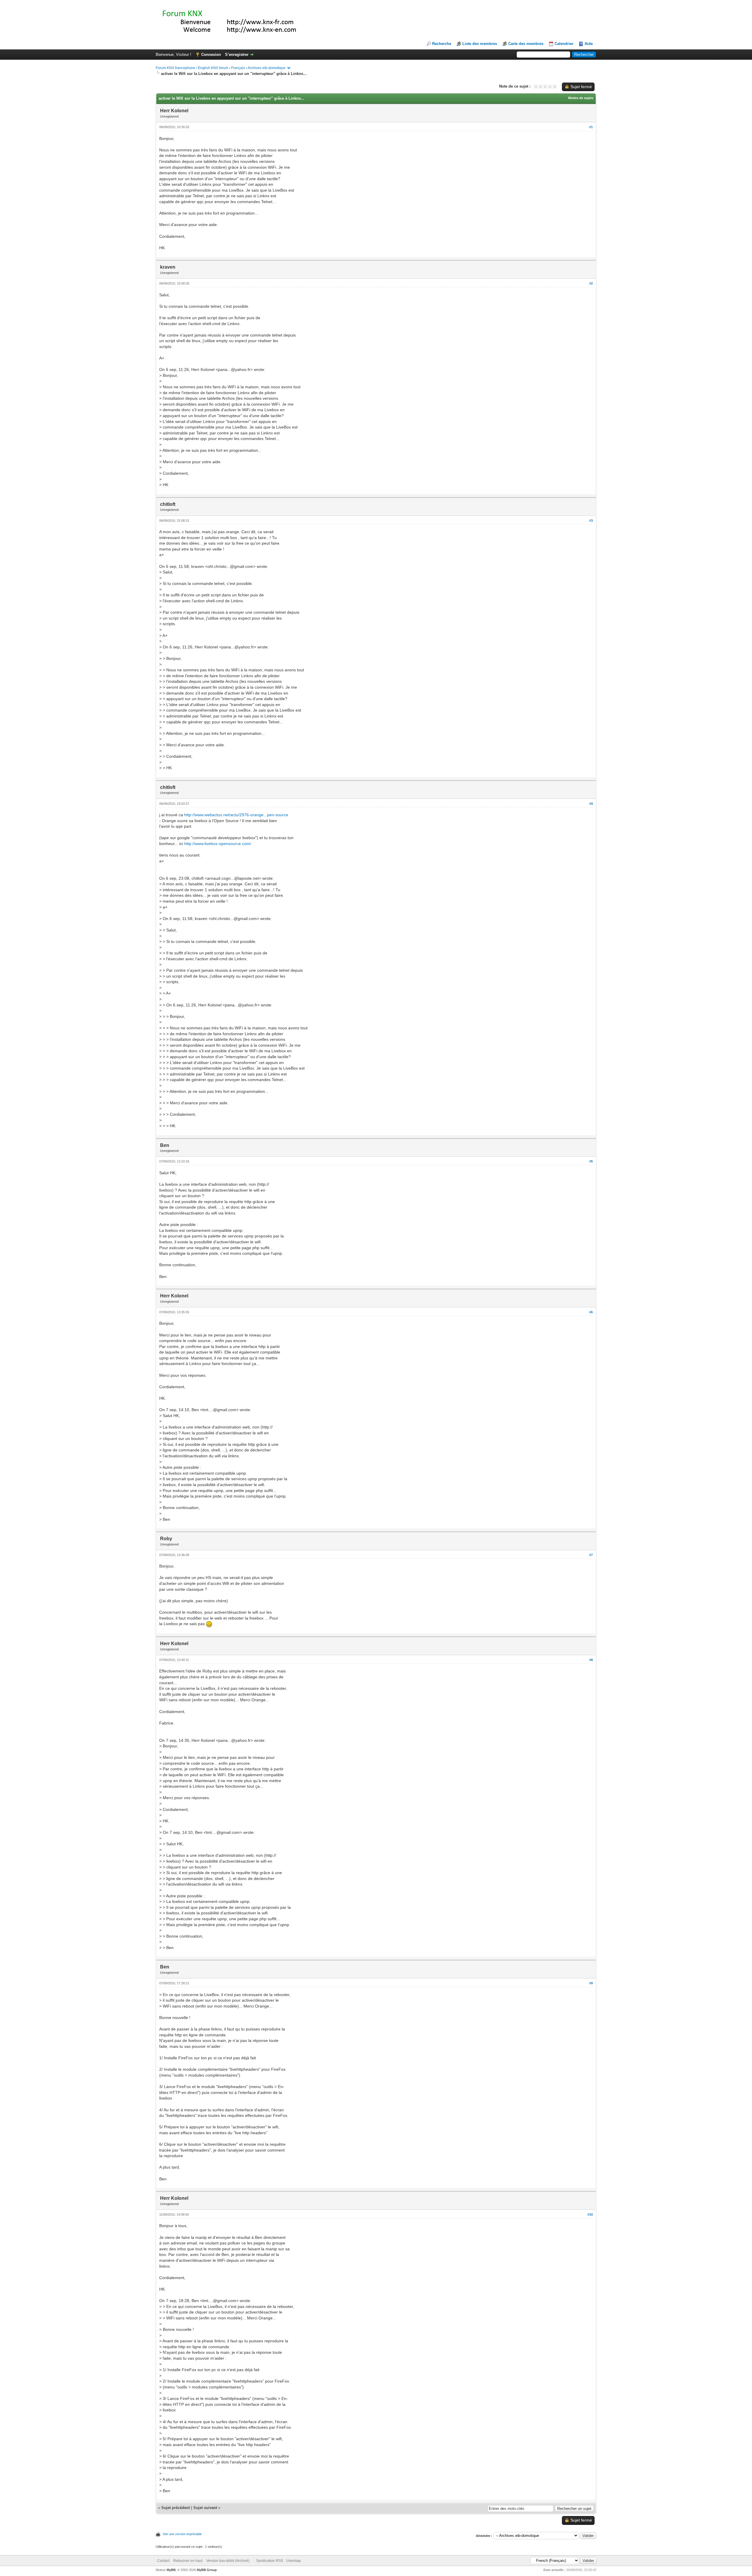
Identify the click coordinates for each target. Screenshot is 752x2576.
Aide (589, 44)
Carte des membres (526, 44)
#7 (591, 1555)
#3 (591, 521)
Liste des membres (480, 44)
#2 (591, 283)
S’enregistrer (237, 55)
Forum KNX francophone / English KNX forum (192, 68)
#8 (591, 1660)
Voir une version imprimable (182, 2534)
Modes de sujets (581, 98)
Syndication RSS (270, 2561)
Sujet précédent (176, 2508)
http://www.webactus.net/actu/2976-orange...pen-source (236, 815)
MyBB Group (207, 2570)
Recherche (442, 44)
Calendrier (564, 44)
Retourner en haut (188, 2561)
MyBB (171, 2570)
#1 (591, 127)
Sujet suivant (205, 2508)
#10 (590, 2214)
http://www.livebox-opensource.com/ (218, 844)
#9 (591, 1983)
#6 (591, 1312)
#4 (591, 804)
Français (238, 68)
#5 (591, 1161)
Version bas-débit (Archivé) (228, 2561)
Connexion (211, 55)
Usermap (293, 2561)
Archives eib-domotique (267, 68)
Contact (163, 2561)
